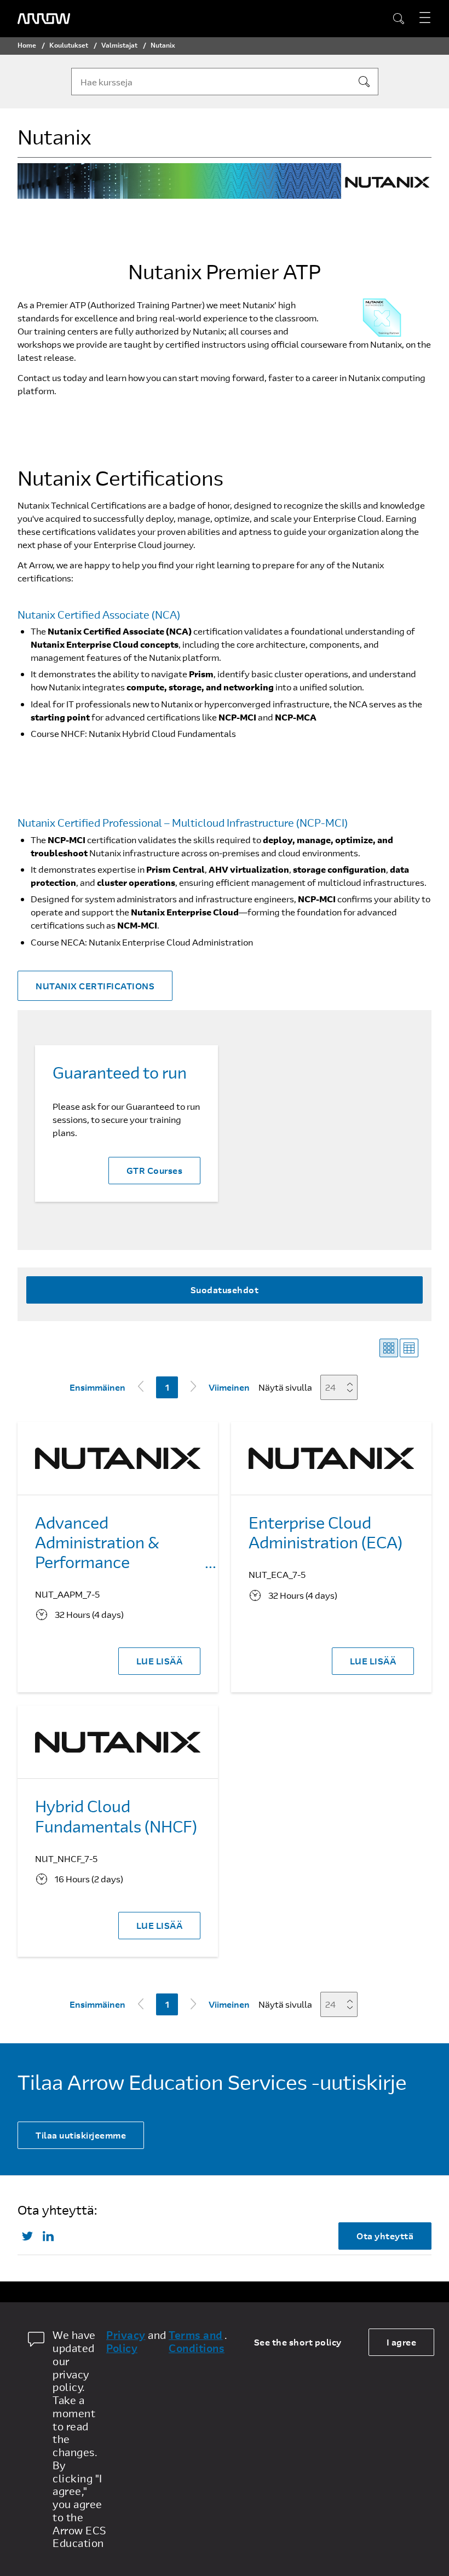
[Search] (364, 82)
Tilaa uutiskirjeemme (81, 2135)
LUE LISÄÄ (160, 1661)
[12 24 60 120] (342, 1387)
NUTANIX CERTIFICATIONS (95, 986)
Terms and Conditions (197, 2342)
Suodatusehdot (225, 1290)
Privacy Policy (126, 2342)
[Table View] (409, 1348)
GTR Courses (155, 1170)
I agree (402, 2342)
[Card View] (389, 1348)
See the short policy (298, 2342)
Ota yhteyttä (385, 2236)
